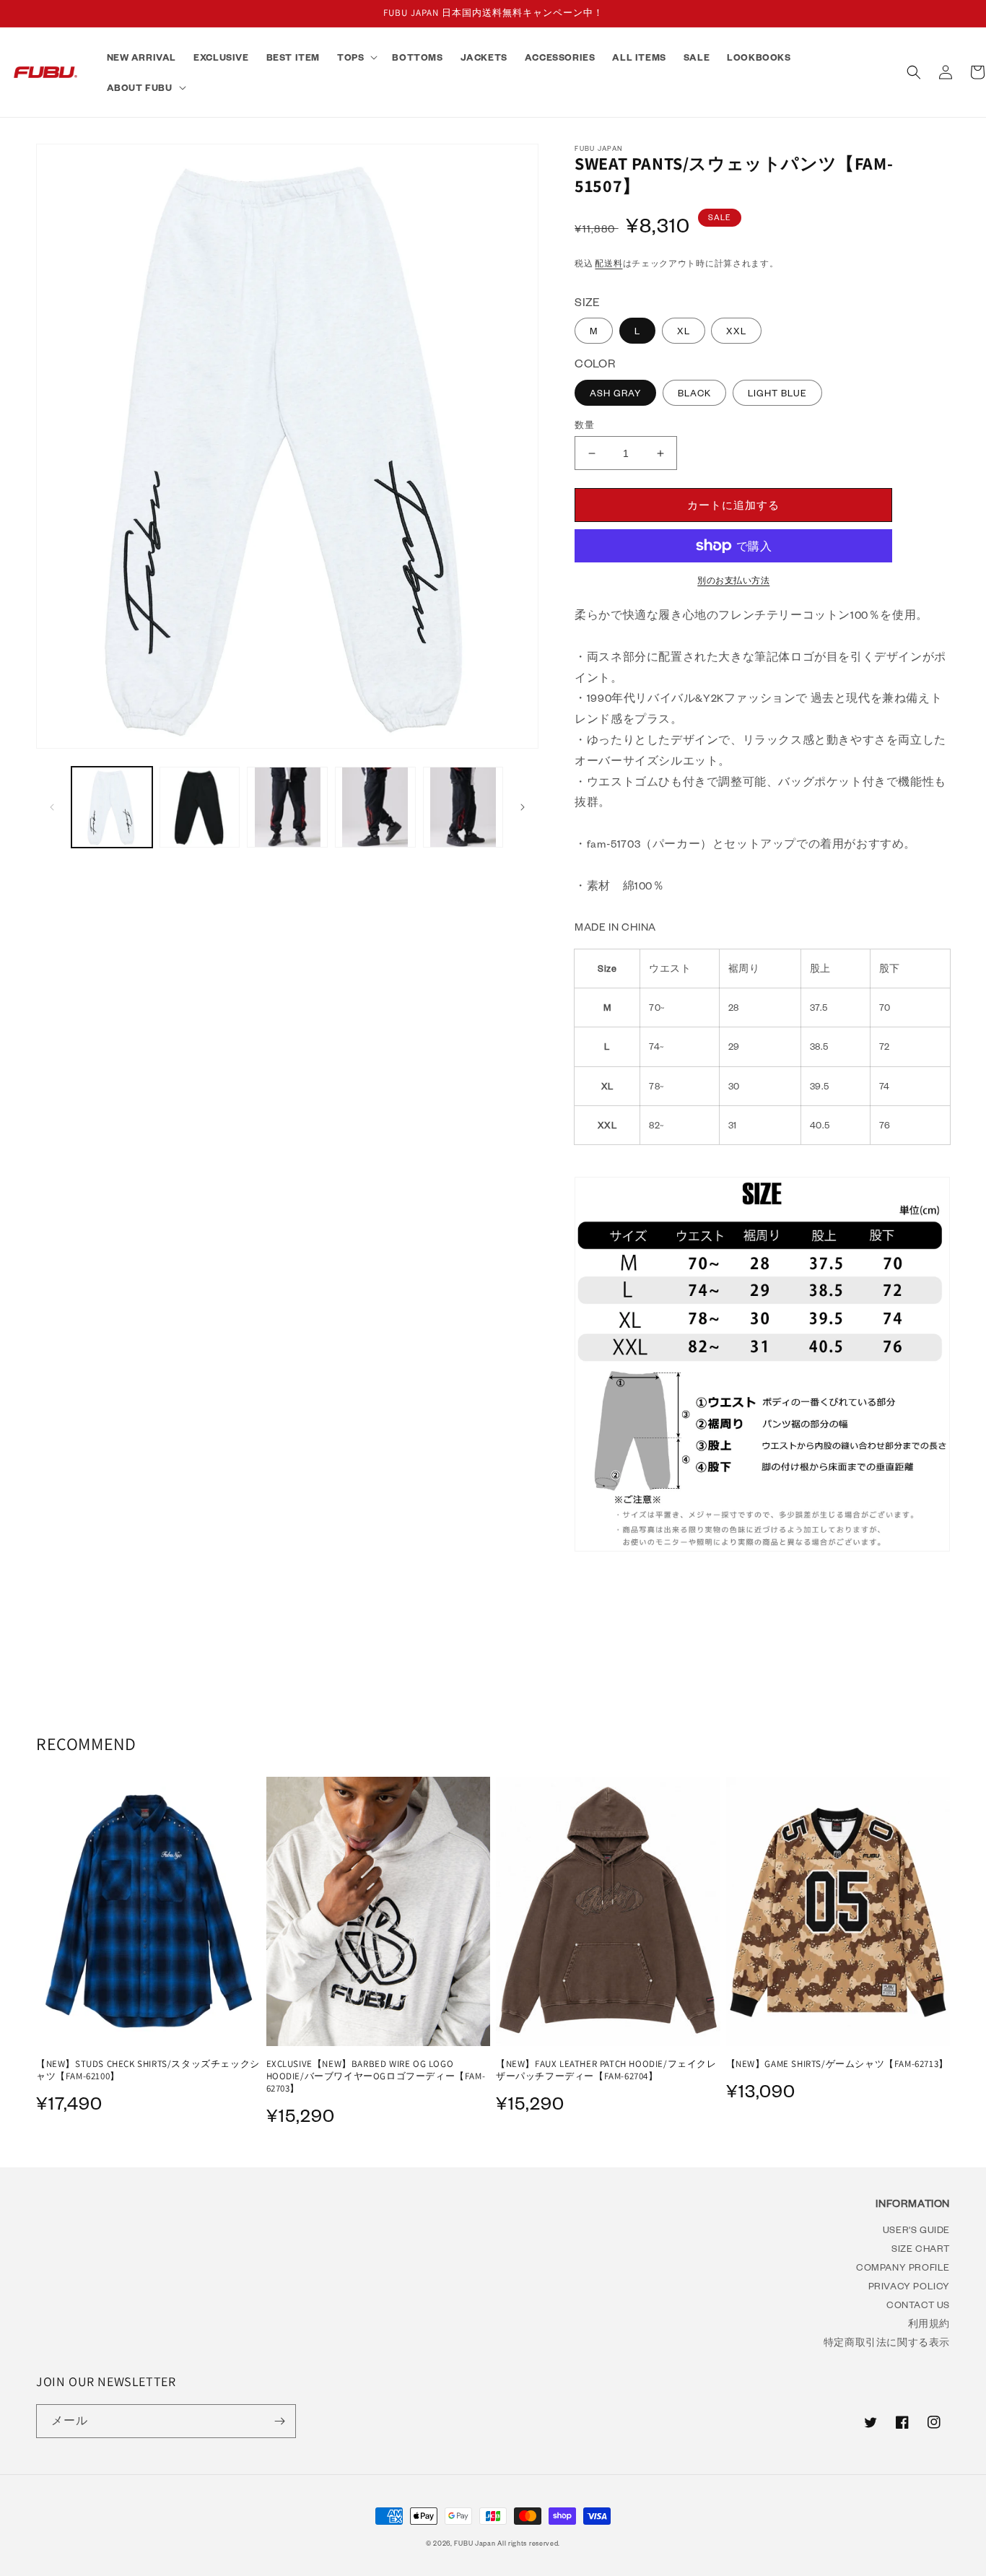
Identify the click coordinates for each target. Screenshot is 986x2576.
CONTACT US (918, 2304)
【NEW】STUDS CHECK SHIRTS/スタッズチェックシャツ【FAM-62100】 (148, 2070)
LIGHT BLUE (777, 393)
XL (684, 331)
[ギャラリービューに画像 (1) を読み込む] (112, 807)
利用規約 (929, 2323)
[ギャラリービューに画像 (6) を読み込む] (375, 807)
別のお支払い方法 (733, 580)
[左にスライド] (52, 807)
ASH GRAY (615, 393)
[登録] (279, 2421)
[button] (356, 57)
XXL (736, 331)
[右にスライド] (523, 807)
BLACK (694, 393)
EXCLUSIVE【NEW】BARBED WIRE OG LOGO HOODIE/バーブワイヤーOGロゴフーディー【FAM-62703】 (376, 2076)
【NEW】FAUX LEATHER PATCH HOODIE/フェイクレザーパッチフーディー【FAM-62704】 (606, 2070)
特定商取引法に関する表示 (887, 2342)
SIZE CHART (921, 2248)
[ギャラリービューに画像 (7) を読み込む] (463, 807)
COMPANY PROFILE (903, 2267)
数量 (584, 425)
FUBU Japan (475, 2543)
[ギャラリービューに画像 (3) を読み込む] (200, 807)
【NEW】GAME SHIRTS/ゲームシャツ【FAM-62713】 (837, 2064)
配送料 (608, 263)
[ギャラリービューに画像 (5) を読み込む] (287, 807)
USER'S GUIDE (916, 2229)
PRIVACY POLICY (909, 2285)
